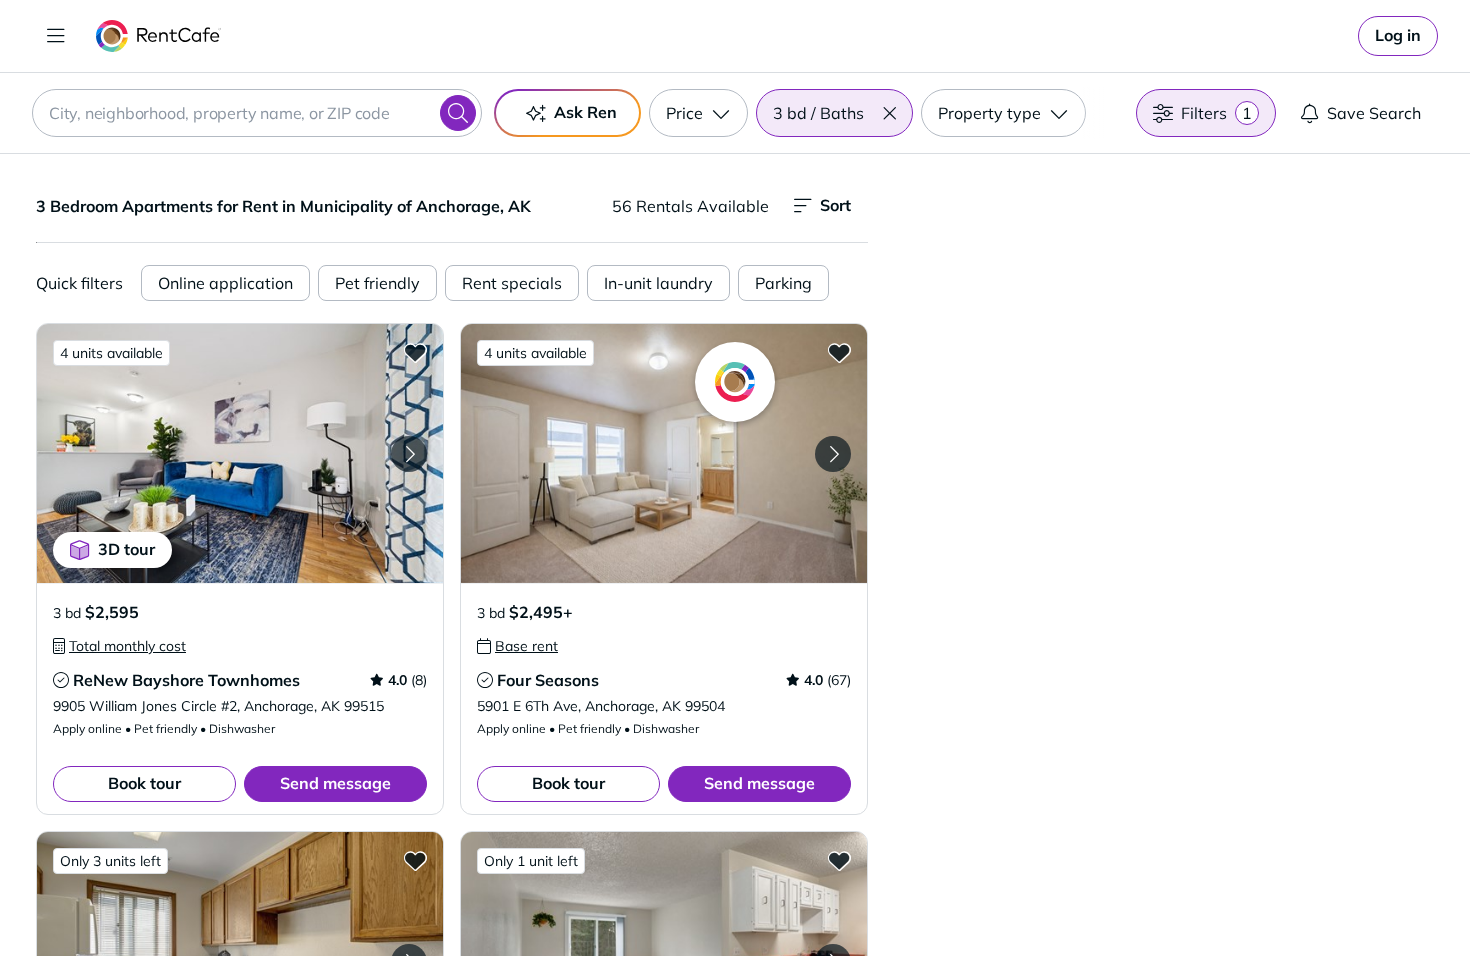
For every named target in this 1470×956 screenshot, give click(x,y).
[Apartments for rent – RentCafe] (158, 36)
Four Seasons (548, 680)
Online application (225, 283)
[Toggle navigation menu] (56, 36)
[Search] (458, 113)
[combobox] (257, 113)
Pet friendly (377, 283)
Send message (335, 783)
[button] (889, 113)
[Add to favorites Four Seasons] (839, 352)
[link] (1398, 36)
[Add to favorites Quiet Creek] (839, 860)
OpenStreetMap (1271, 897)
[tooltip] (119, 646)
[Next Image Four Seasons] (833, 454)
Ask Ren (585, 112)
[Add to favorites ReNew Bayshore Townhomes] (415, 352)
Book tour (144, 783)
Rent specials (512, 283)
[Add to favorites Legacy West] (415, 860)
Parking (783, 283)
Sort (835, 205)
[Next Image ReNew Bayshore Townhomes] (409, 454)
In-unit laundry (658, 283)
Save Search (1374, 113)
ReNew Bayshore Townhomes (186, 680)
